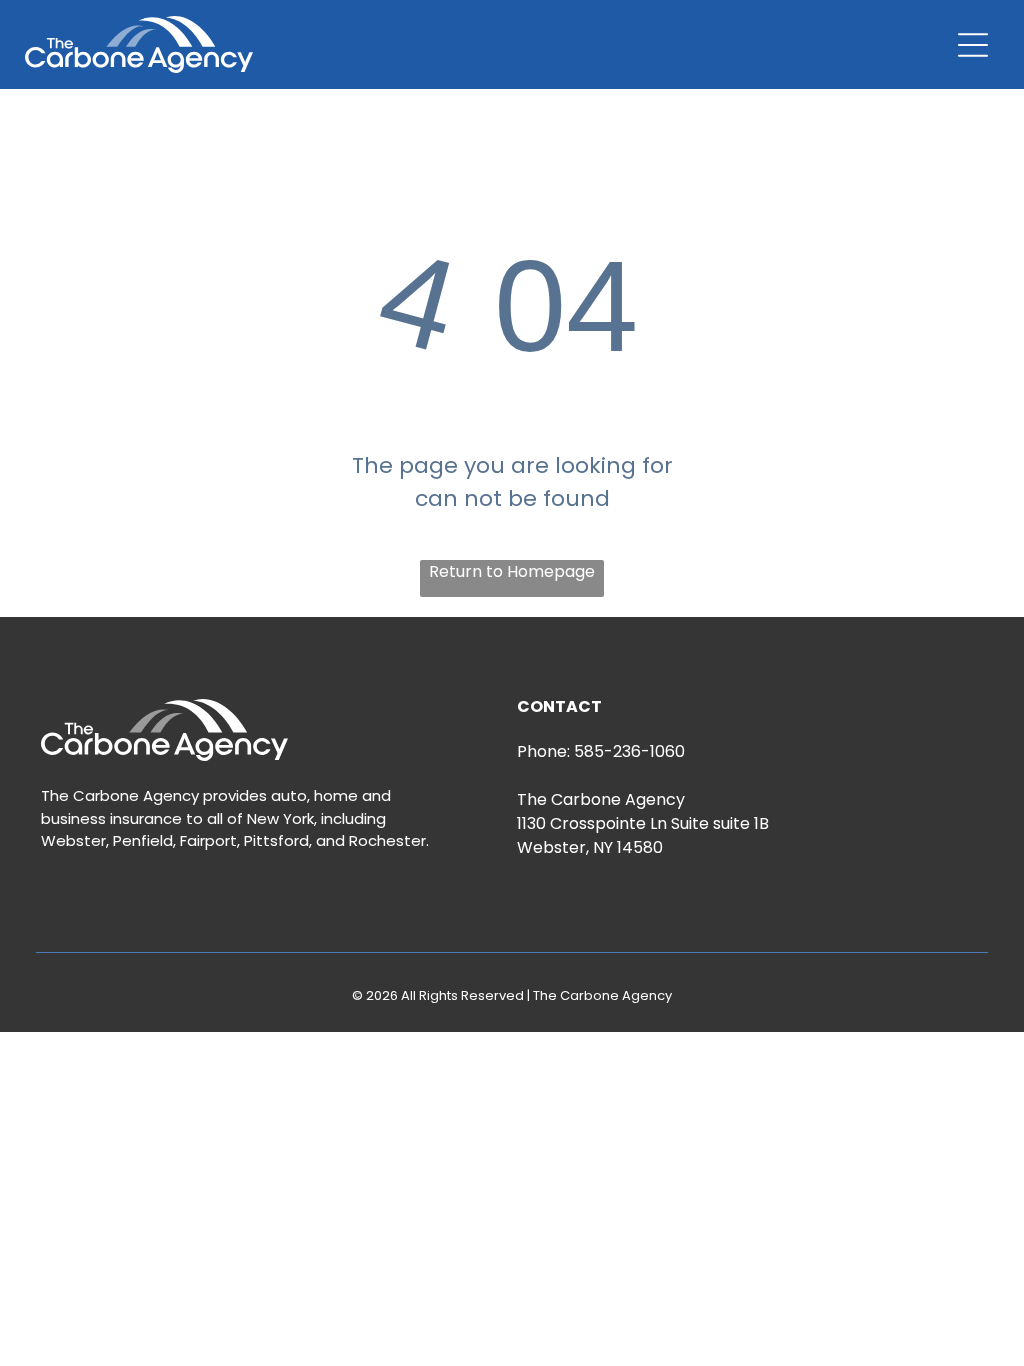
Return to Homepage (512, 571)
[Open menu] (973, 45)
